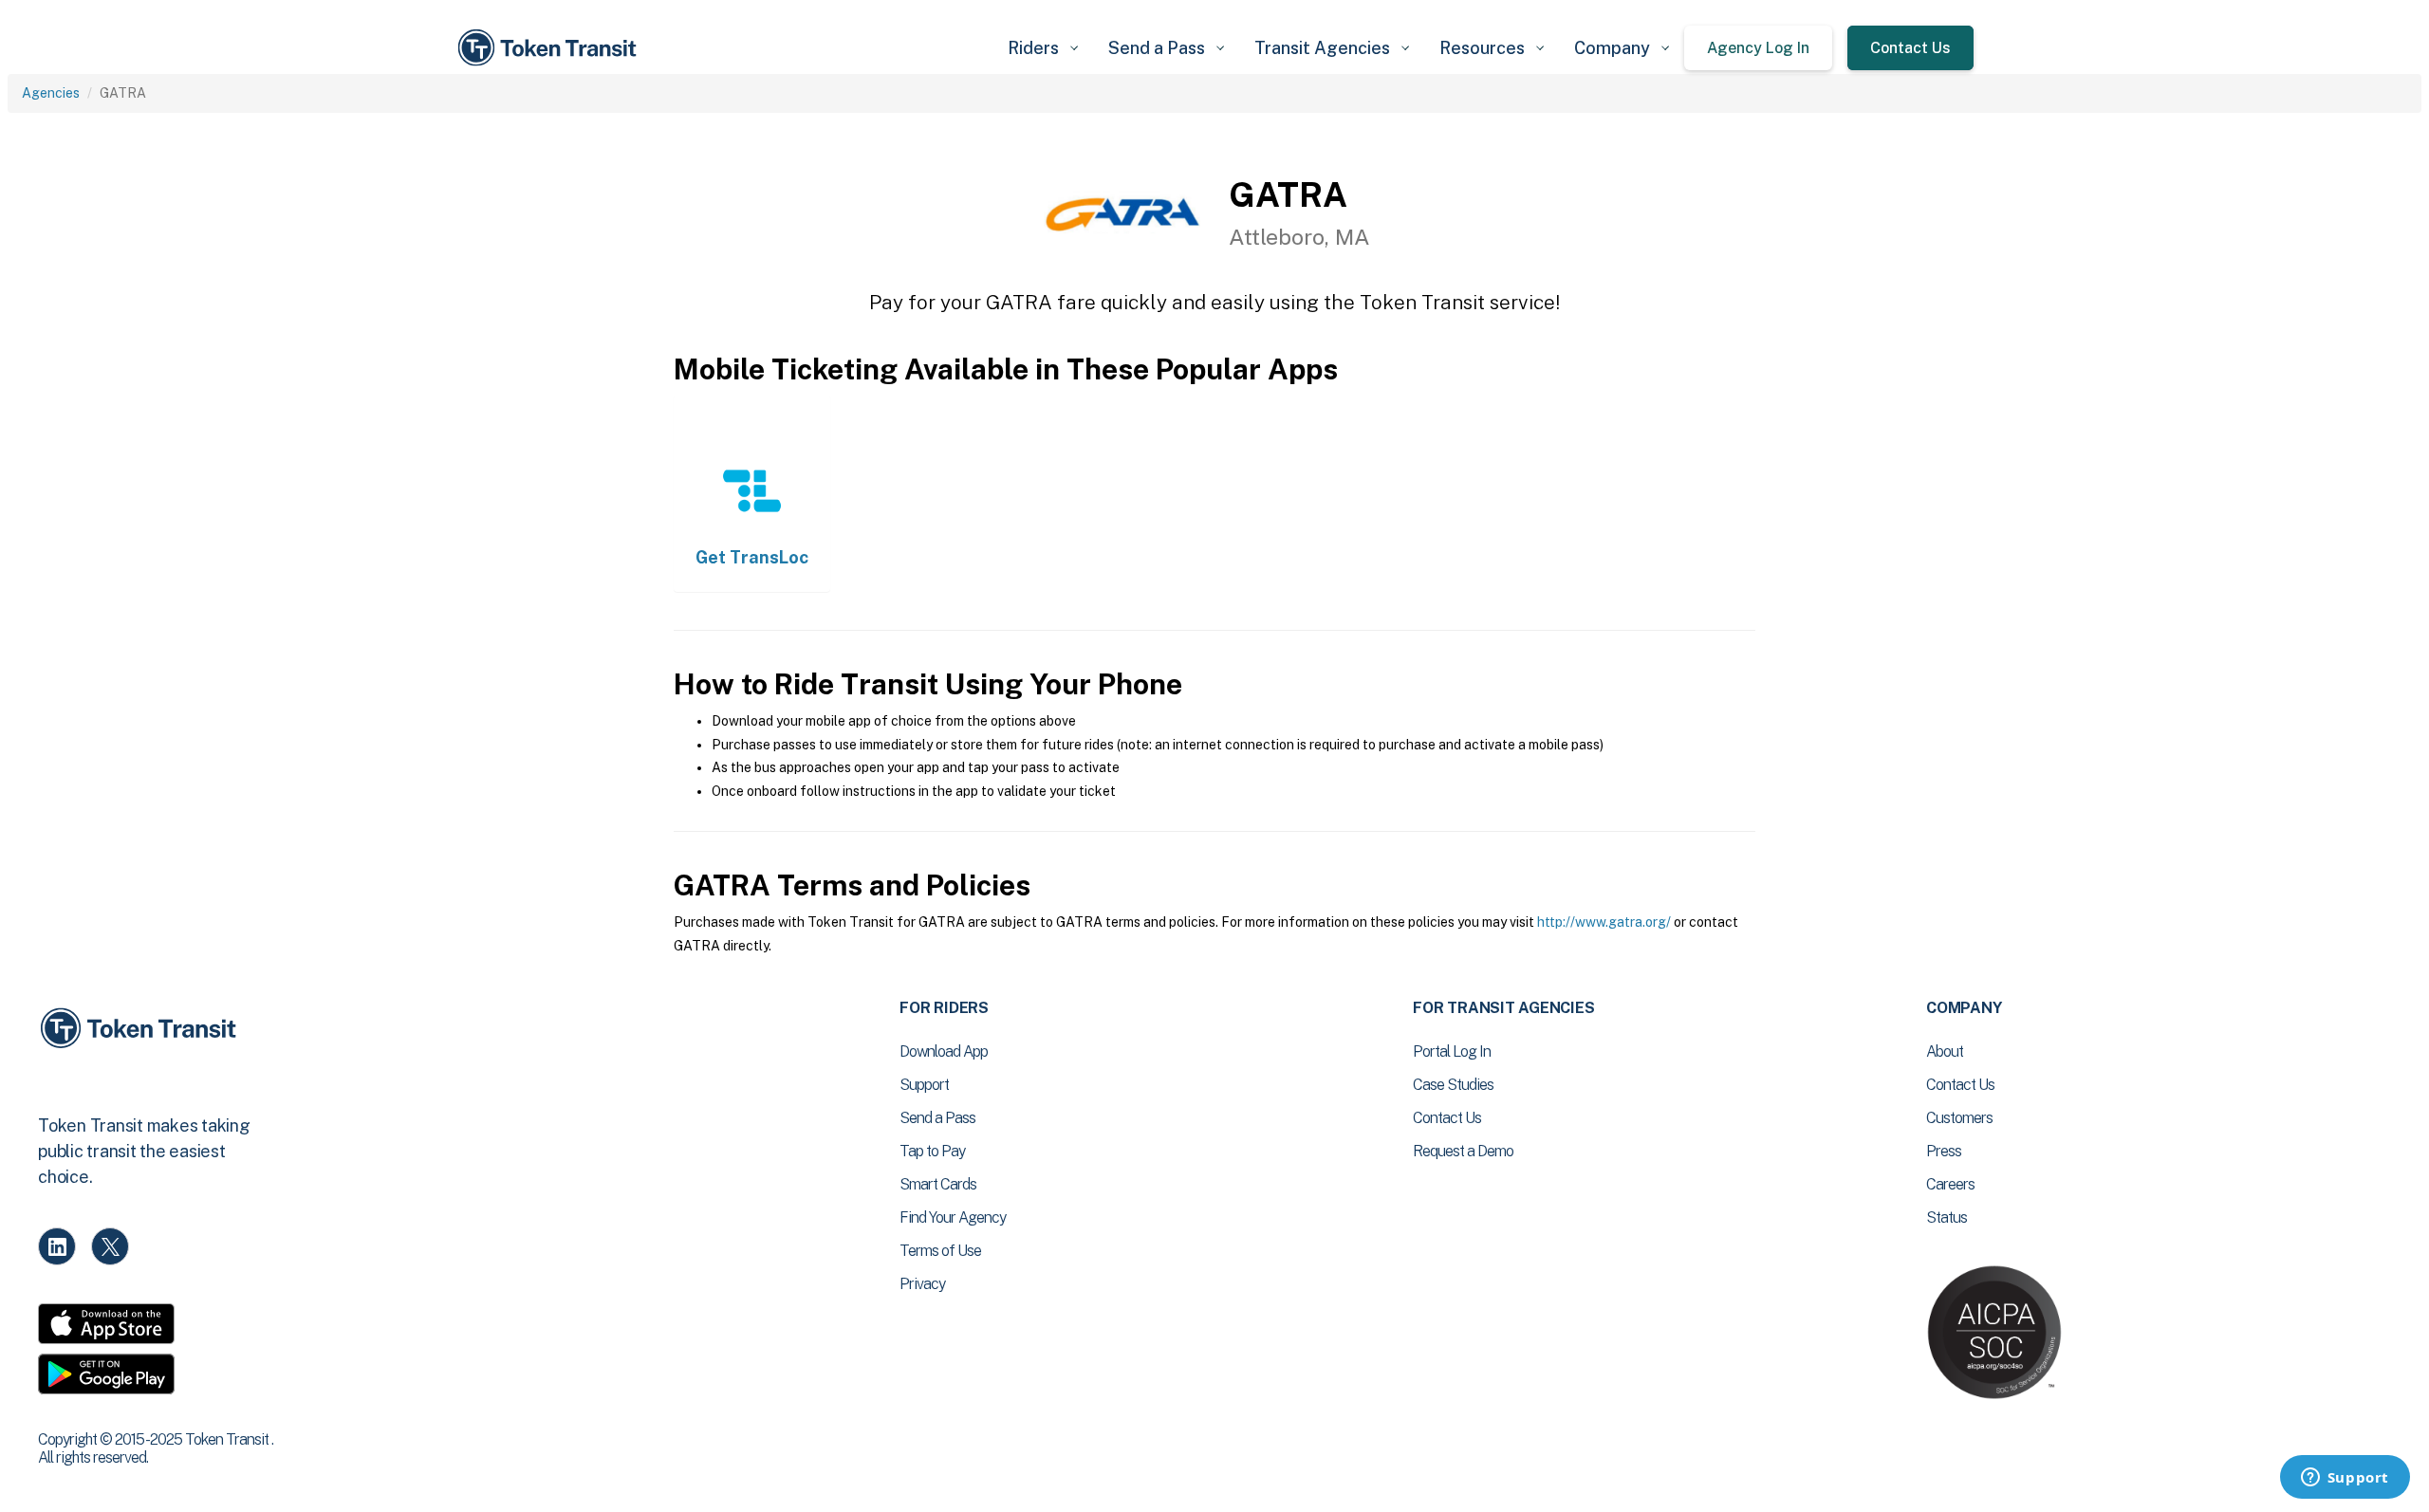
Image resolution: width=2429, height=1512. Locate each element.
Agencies (51, 93)
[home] (550, 48)
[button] (1043, 48)
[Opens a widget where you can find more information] (2345, 1479)
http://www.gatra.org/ (1604, 922)
